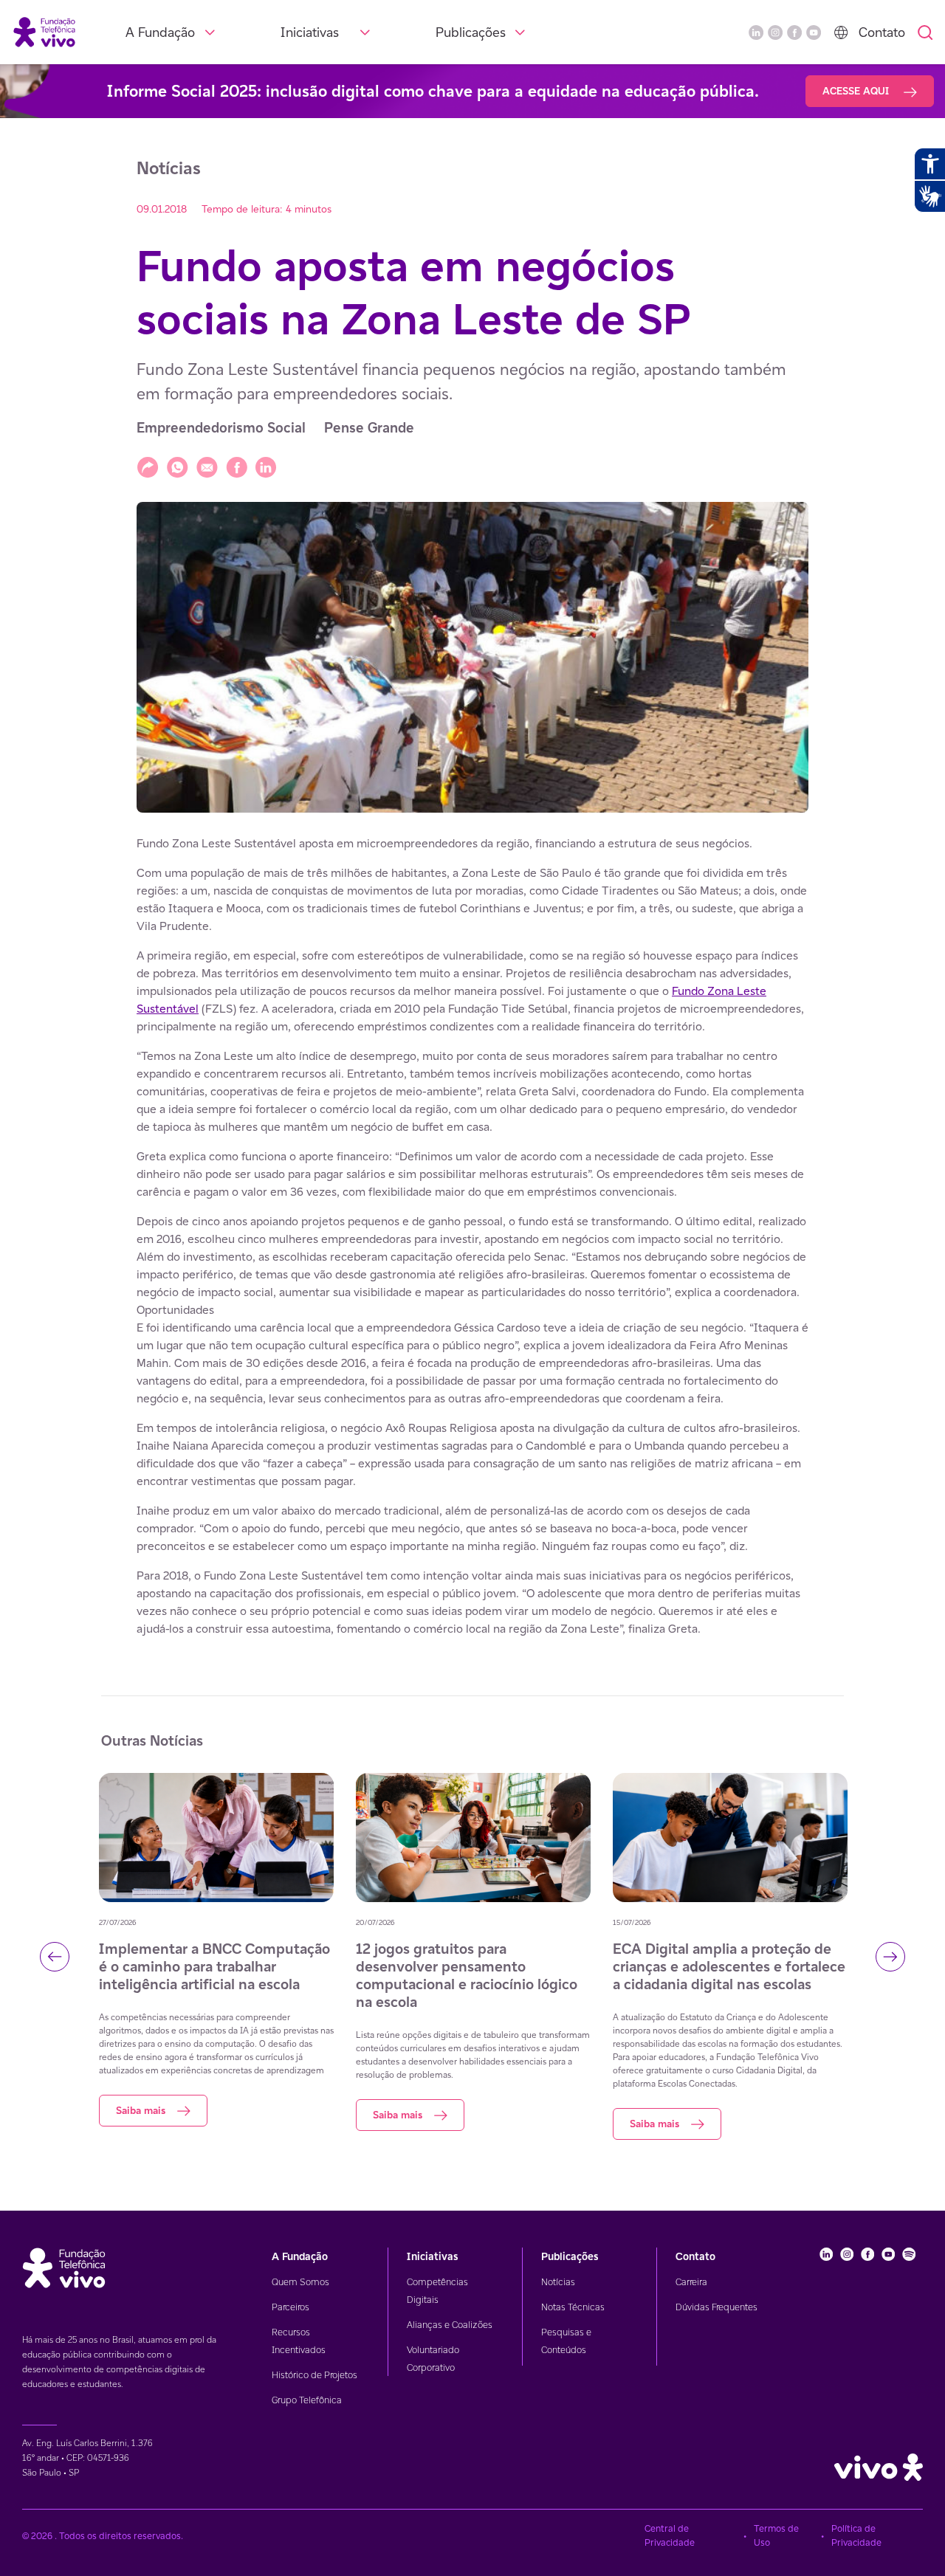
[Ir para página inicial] (44, 31)
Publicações (471, 32)
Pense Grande (369, 428)
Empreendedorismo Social (221, 428)
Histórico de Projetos (315, 2375)
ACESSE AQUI (857, 91)
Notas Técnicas (573, 2307)
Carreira (691, 2282)
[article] (472, 1236)
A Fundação (160, 32)
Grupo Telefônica (307, 2400)
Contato (882, 32)
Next (890, 1957)
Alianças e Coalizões (450, 2325)
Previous (55, 1957)
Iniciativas (310, 32)
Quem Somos (300, 2282)
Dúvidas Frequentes (717, 2307)
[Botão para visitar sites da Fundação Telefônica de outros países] (841, 32)
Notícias (558, 2282)
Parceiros (291, 2307)
